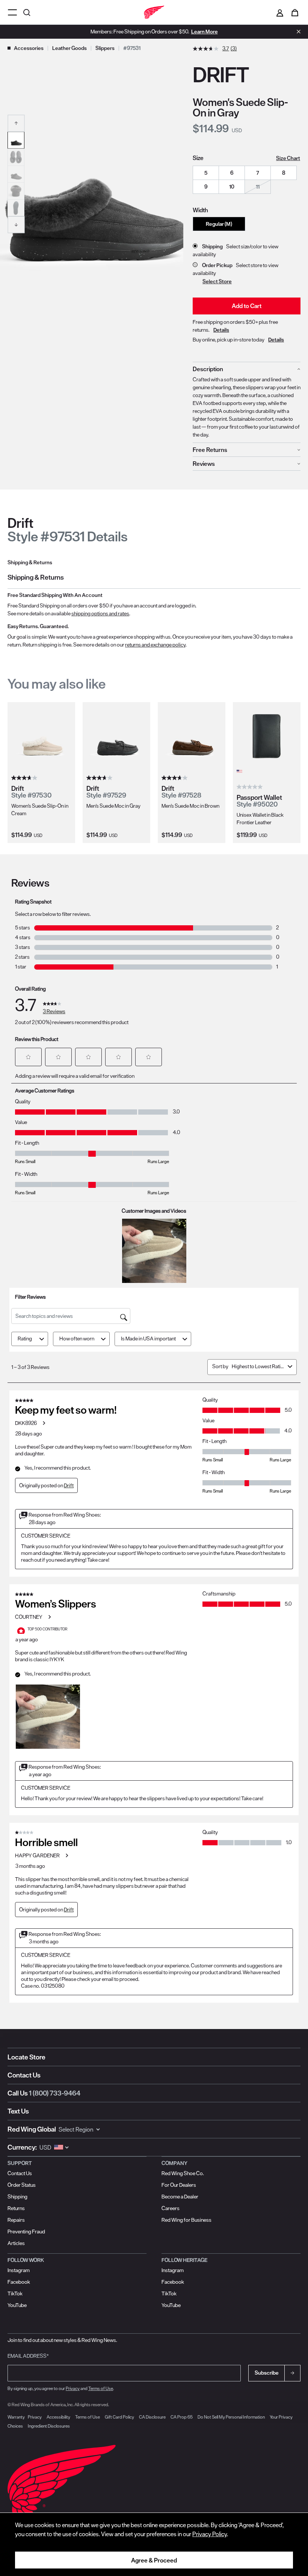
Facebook (19, 2282)
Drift (69, 1485)
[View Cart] (295, 12)
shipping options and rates (100, 613)
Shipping (17, 2197)
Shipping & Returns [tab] (30, 562)
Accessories (29, 48)
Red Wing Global (32, 2129)
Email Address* (28, 2356)
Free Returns (210, 450)
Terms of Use (101, 2388)
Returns (16, 2208)
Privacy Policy (210, 2534)
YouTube (17, 2305)
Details (221, 330)
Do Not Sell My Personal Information (231, 2417)
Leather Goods (69, 48)
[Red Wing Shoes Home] (154, 12)
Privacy (73, 2388)
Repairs (16, 2220)
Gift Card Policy (119, 2417)
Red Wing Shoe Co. (183, 2173)
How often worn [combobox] (77, 1339)
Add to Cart (247, 306)
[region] (154, 2544)
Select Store (217, 281)
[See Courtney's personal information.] (49, 1617)
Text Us (18, 2111)
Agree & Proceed (154, 2560)
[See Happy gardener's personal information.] (66, 1855)
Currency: (22, 2147)
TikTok (15, 2293)
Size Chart (288, 158)
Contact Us (24, 2075)
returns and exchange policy (155, 645)
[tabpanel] (154, 612)
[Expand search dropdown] (28, 12)
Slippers (105, 48)
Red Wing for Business (186, 2220)
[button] (16, 123)
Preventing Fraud (26, 2232)
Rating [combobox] (25, 1339)
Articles (16, 2243)
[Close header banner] (297, 32)
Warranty (16, 2417)
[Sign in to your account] (280, 12)
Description (208, 369)
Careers (171, 2208)
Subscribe (267, 2373)
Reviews (204, 464)
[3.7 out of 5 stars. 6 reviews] (100, 778)
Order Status (22, 2185)
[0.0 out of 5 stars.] (251, 787)
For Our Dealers (179, 2185)
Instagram (19, 2270)
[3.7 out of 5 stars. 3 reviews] (25, 778)
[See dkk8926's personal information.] (44, 1423)
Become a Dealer (180, 2197)
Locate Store (26, 2057)
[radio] (206, 173)
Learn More (205, 32)
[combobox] (258, 1366)
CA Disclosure (152, 2417)
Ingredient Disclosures (49, 2426)
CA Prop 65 (182, 2417)
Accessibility (58, 2417)
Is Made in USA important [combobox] (148, 1339)
